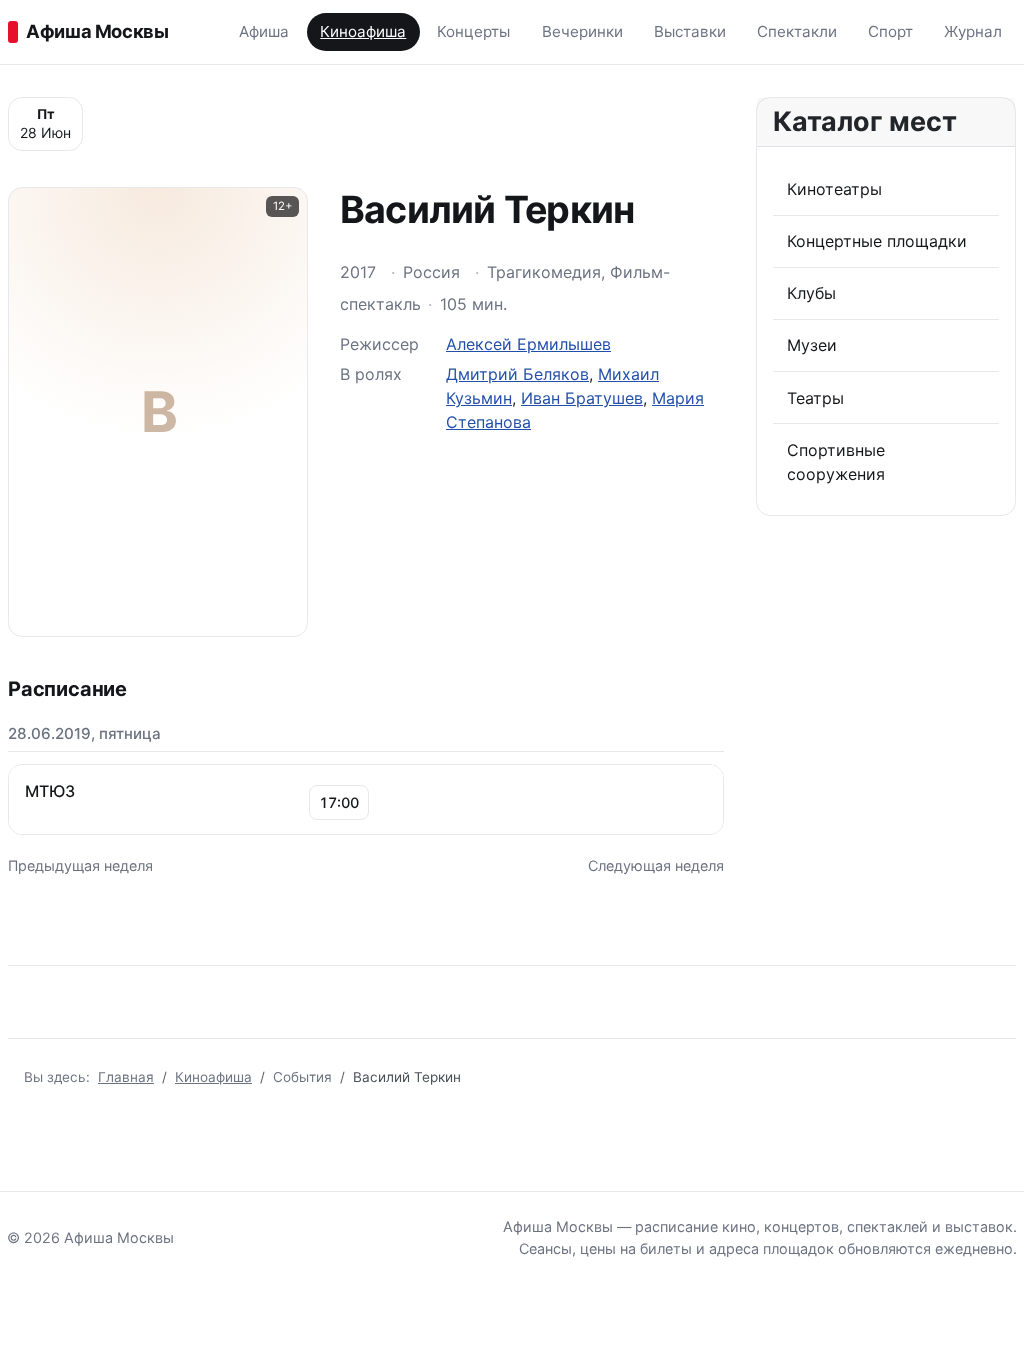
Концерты (473, 31)
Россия (431, 272)
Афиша (264, 31)
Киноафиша (363, 31)
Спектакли (797, 31)
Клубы (811, 293)
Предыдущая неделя (80, 865)
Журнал (973, 31)
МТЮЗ (50, 791)
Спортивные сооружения (836, 462)
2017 (358, 272)
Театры (815, 398)
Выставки (690, 31)
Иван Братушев (582, 398)
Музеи (812, 345)
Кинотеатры (834, 189)
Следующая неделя (656, 865)
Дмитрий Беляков (517, 374)
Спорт (890, 31)
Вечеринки (582, 31)
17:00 (339, 802)
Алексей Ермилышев (528, 344)
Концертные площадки (877, 241)
